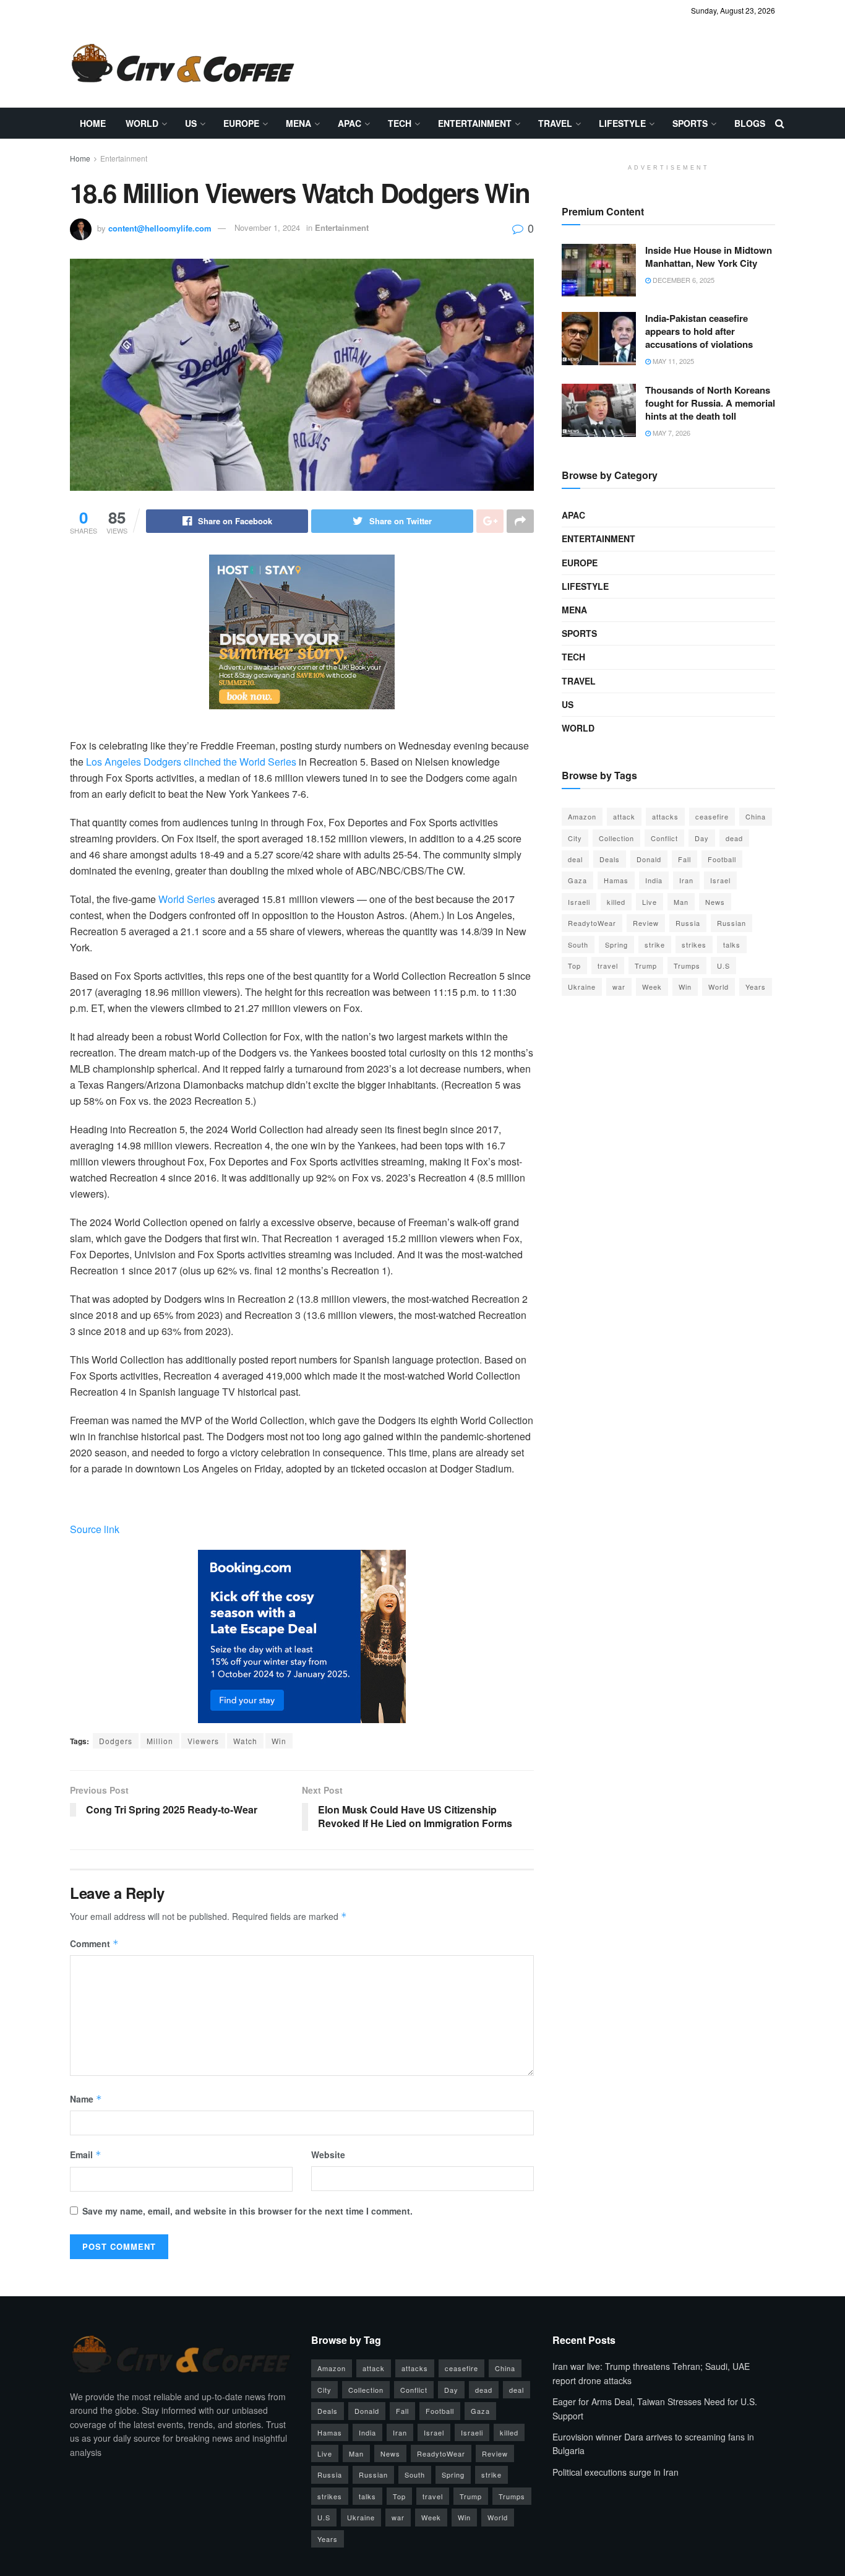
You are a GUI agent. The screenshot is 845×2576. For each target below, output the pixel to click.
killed (616, 902)
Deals (610, 859)
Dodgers (116, 1741)
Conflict (664, 838)
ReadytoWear (592, 923)
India (654, 880)
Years (756, 987)
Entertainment (475, 123)
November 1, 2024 (267, 227)
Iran (686, 880)
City (575, 838)
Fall (684, 859)
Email (86, 2155)
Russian (731, 923)
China (756, 816)
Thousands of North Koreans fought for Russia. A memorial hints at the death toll (710, 403)
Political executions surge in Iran (616, 2472)
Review (646, 923)
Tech (400, 123)
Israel (720, 880)
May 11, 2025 (672, 361)
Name (86, 2099)
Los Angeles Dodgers (134, 762)
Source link (95, 1529)
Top (574, 966)
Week (652, 987)
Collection (616, 838)
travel (608, 966)
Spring (616, 944)
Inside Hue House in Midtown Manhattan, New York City (709, 257)
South (578, 944)
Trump (646, 966)
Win (279, 1741)
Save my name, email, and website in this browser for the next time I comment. (247, 2211)
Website (328, 2155)
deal (575, 859)
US (191, 123)
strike (655, 944)
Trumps (687, 966)
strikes (694, 944)
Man (681, 902)
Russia (688, 923)
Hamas (616, 880)
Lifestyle (622, 123)
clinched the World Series (240, 762)
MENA (298, 123)
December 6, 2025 (683, 280)
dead (734, 838)
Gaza (577, 880)
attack (624, 816)
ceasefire (712, 816)
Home (93, 123)
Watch (245, 1741)
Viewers (203, 1741)
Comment (94, 1943)
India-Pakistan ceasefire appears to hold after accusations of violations (699, 331)
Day (702, 838)
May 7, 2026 (671, 433)
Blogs (750, 123)
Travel (555, 123)
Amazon (582, 816)
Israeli (579, 902)
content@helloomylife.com (160, 227)
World (142, 123)
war (619, 987)
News (715, 902)
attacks (665, 816)
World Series (187, 899)
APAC (350, 123)
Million (160, 1741)
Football (722, 859)
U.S (723, 966)
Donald (649, 859)
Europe (241, 123)
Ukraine (582, 987)
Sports (690, 123)
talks (732, 944)
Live (650, 902)
